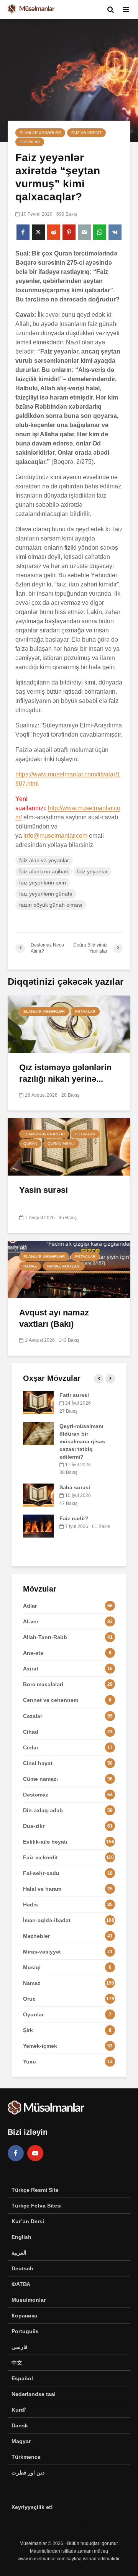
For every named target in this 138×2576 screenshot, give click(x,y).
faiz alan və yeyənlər (44, 860)
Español (22, 2378)
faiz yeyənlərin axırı (43, 883)
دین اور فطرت (28, 2473)
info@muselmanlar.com (55, 836)
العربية (19, 2253)
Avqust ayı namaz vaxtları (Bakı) (54, 1318)
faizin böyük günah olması (51, 905)
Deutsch (22, 2268)
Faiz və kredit (86, 133)
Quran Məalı (61, 1144)
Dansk (20, 2425)
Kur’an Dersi (28, 2221)
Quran (30, 1144)
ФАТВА (21, 2284)
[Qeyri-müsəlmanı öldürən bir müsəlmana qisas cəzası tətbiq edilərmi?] (38, 1433)
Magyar (21, 2441)
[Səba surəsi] (38, 1495)
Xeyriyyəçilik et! (32, 2507)
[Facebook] (16, 2153)
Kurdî (19, 2410)
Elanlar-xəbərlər (40, 133)
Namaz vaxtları (64, 1266)
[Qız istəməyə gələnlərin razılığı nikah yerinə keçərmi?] (69, 1024)
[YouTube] (35, 2153)
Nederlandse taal (34, 2394)
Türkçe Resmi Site (35, 2190)
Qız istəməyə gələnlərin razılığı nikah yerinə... (65, 1073)
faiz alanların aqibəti (44, 871)
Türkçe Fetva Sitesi (37, 2206)
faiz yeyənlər (92, 871)
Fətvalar (30, 142)
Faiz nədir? (74, 1518)
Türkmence (26, 2457)
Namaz (30, 1266)
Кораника (24, 2316)
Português (25, 2331)
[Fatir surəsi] (38, 1402)
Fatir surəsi (74, 1395)
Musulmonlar (29, 2300)
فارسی (20, 2347)
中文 (17, 2363)
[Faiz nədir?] (38, 1525)
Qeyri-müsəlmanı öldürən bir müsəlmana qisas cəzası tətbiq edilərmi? (82, 1441)
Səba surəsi (75, 1487)
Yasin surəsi (44, 1190)
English (21, 2237)
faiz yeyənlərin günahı (46, 894)
